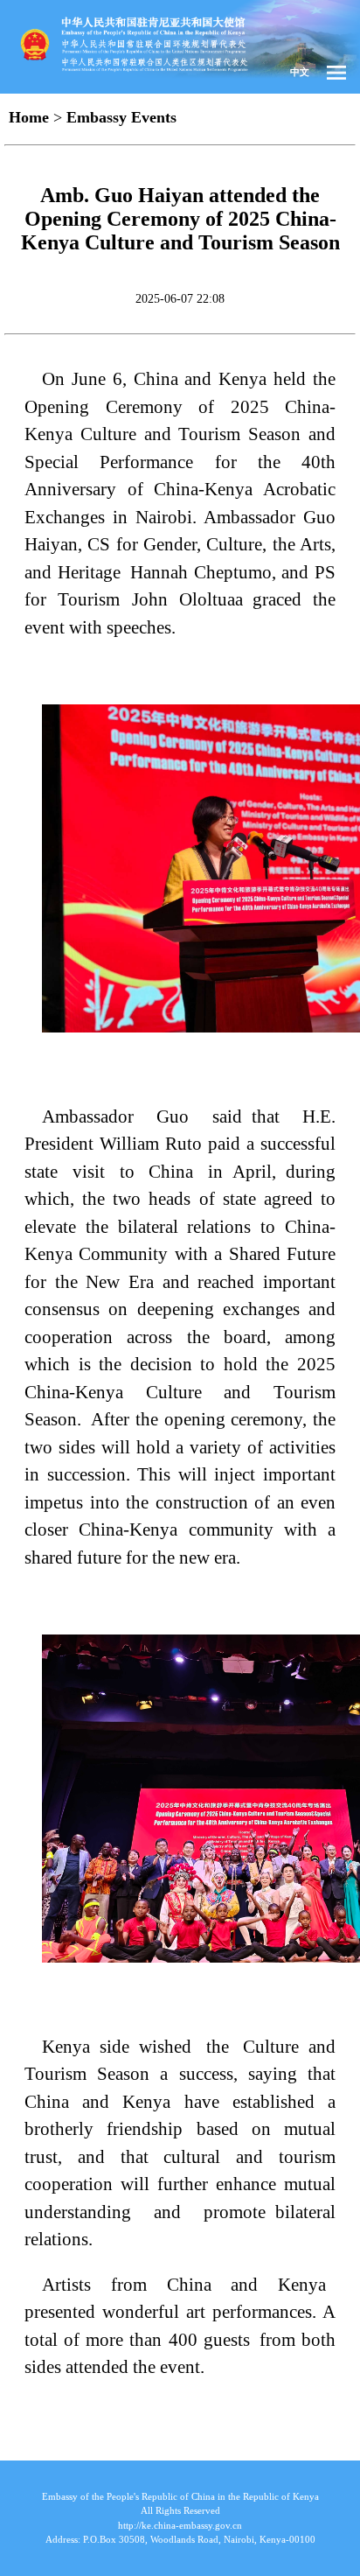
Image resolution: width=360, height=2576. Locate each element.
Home (29, 117)
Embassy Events (121, 117)
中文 (300, 72)
